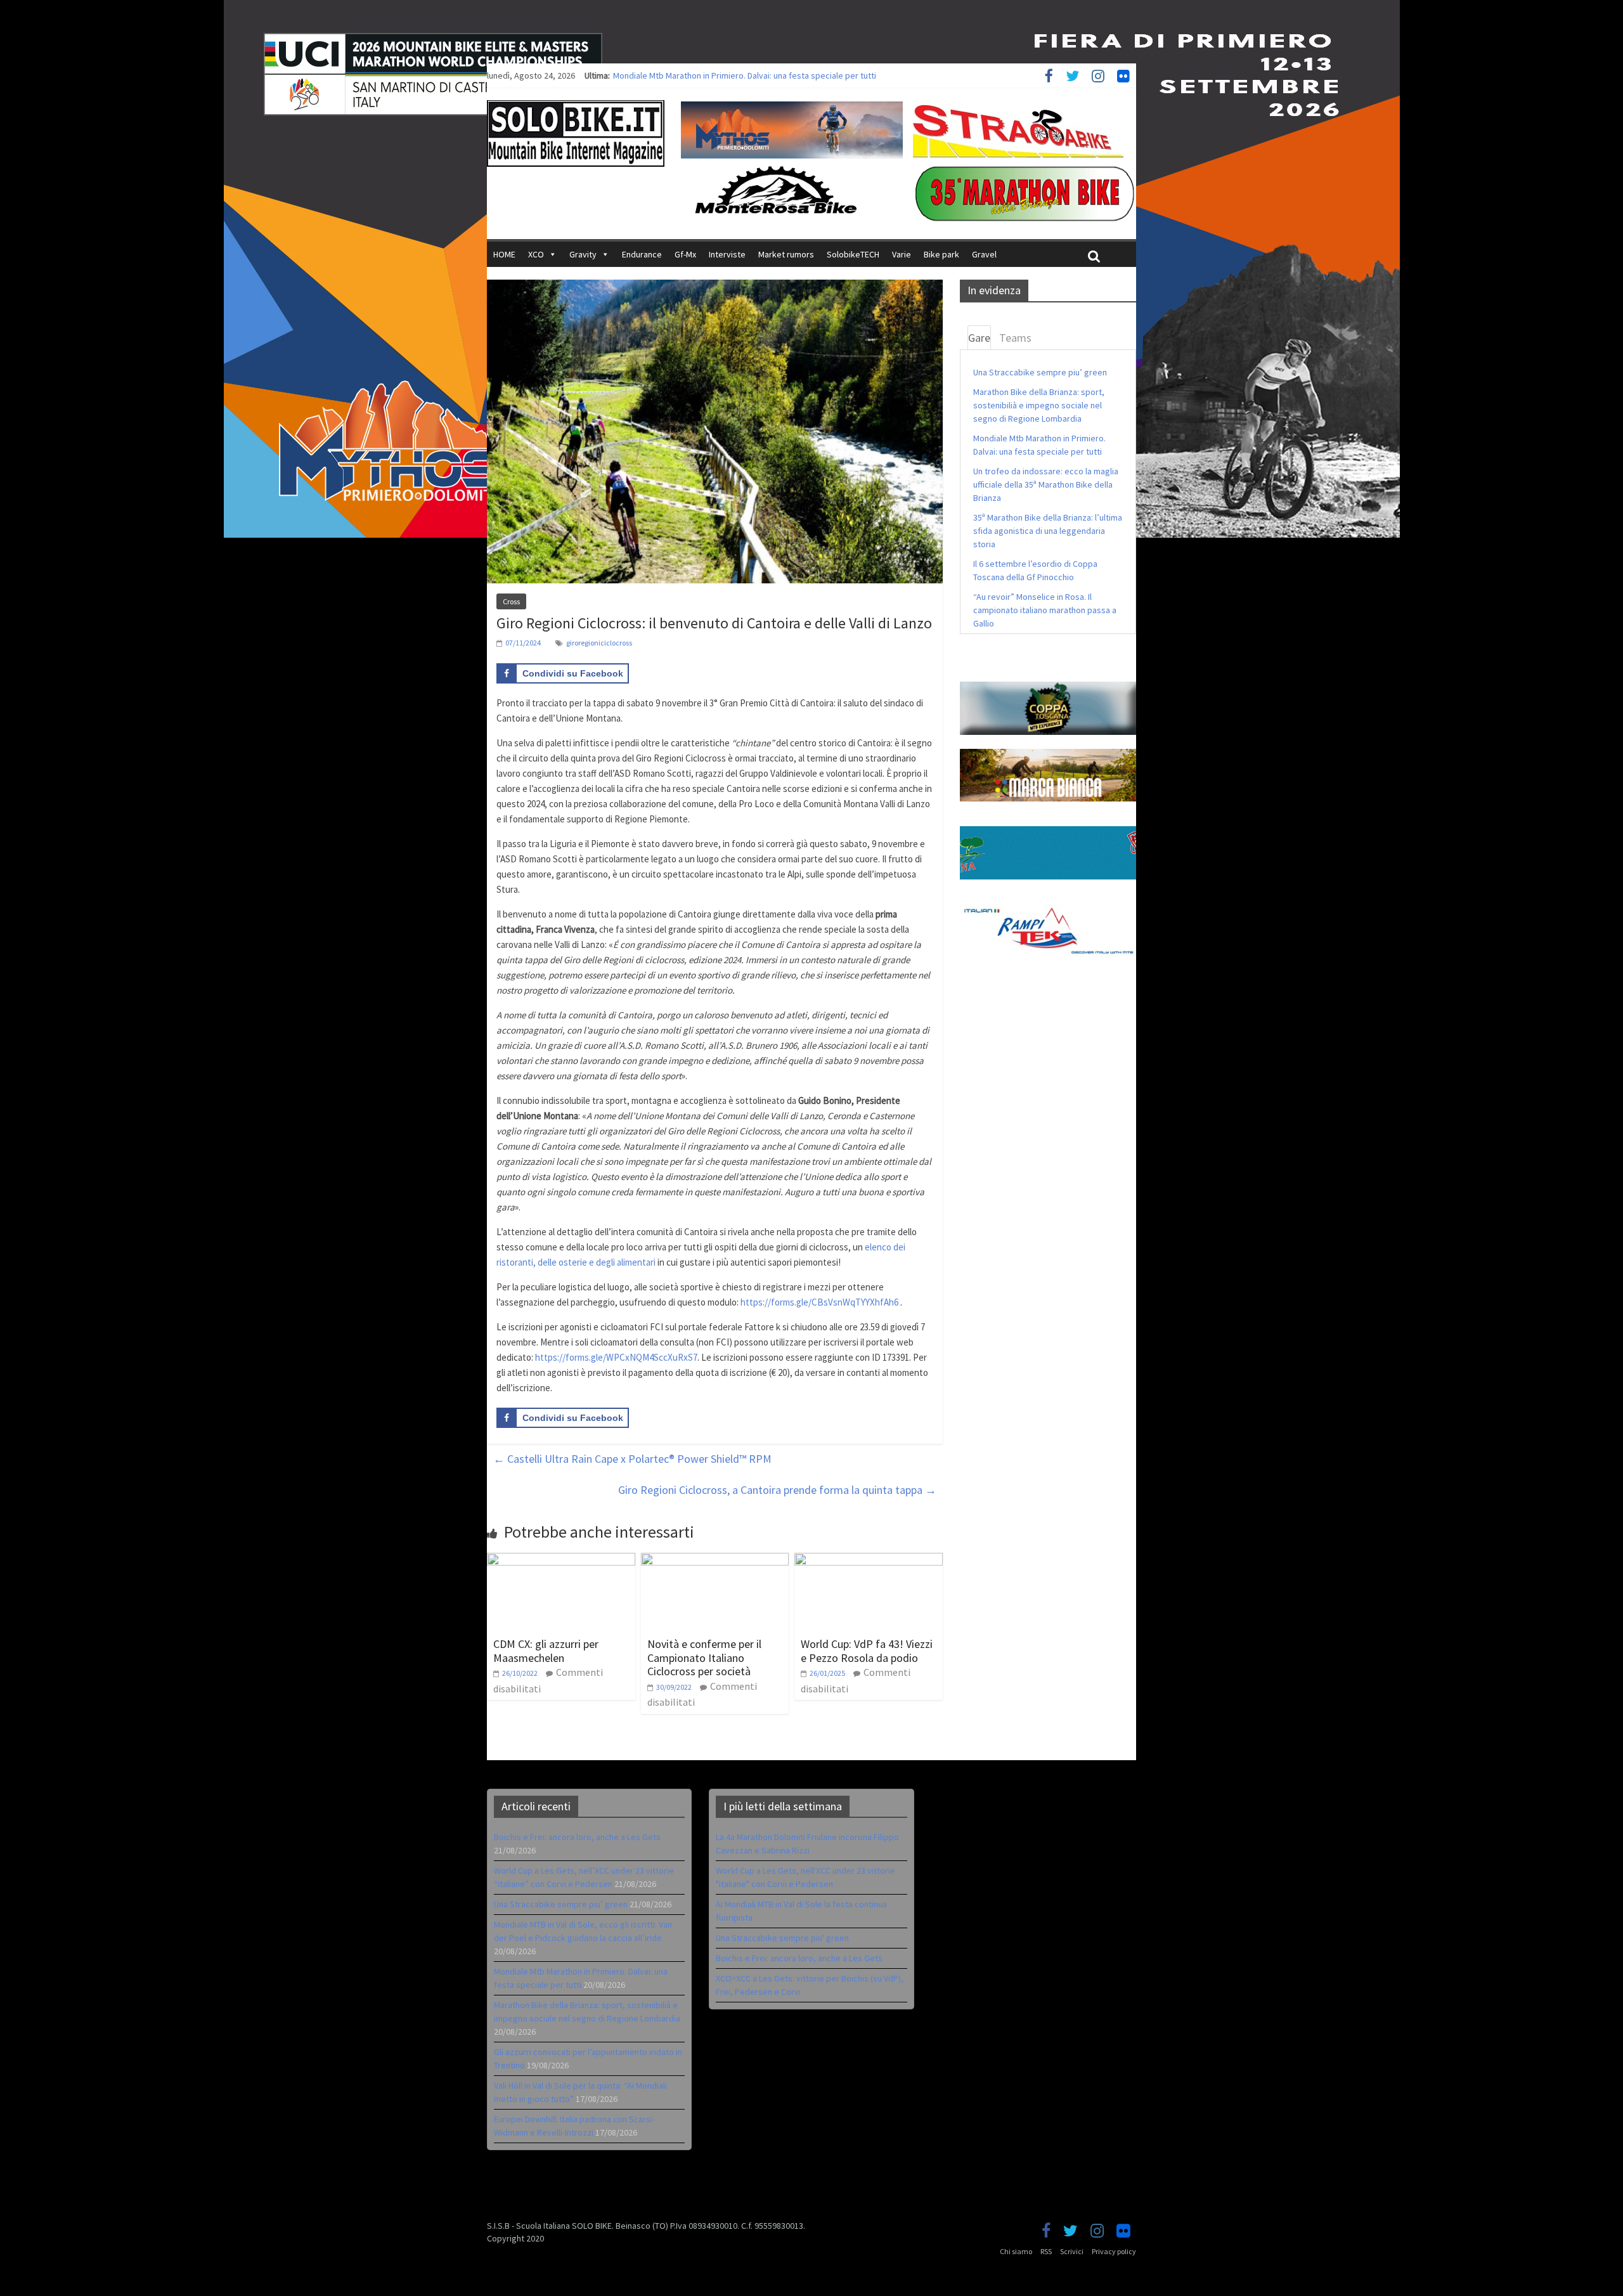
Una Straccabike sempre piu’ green (1040, 372)
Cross (511, 601)
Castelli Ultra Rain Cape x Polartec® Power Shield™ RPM (632, 1459)
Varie (902, 254)
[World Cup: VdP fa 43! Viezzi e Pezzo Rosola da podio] (869, 1560)
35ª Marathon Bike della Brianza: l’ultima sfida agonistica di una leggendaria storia (1048, 531)
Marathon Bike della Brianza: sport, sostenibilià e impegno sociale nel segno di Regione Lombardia (1039, 405)
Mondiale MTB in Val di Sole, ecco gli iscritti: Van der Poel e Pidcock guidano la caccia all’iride (787, 75)
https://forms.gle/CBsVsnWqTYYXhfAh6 (819, 1302)
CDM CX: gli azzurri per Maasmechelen (546, 1651)
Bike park (941, 254)
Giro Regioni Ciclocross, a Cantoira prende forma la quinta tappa (777, 1490)
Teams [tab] (1015, 338)
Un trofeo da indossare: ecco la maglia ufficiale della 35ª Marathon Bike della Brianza (1046, 484)
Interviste (727, 254)
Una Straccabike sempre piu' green (782, 1938)
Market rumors (786, 254)
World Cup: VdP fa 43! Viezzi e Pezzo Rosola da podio (867, 1651)
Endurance (642, 254)
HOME (504, 254)
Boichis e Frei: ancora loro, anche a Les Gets (577, 1837)
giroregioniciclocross (599, 643)
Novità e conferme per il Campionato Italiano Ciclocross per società (704, 1657)
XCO (536, 254)
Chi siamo (1016, 2251)
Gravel (984, 254)
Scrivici (1072, 2251)
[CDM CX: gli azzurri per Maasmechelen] (561, 1560)
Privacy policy (1114, 2251)
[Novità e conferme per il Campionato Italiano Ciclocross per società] (715, 1560)
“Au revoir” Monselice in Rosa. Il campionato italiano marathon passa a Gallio (1045, 610)
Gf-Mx (685, 254)
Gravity (583, 254)
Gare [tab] (979, 338)
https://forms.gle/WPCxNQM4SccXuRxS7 (616, 1357)
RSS (1046, 2251)
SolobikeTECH (853, 254)
